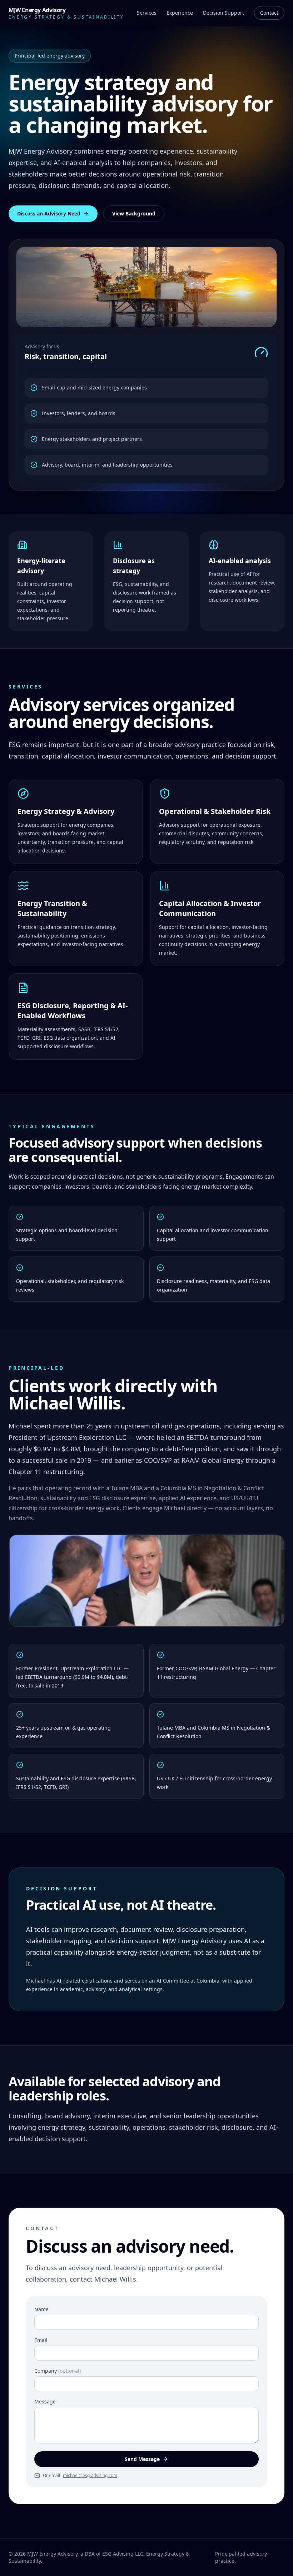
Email (41, 2340)
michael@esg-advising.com (90, 2476)
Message (45, 2401)
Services (147, 13)
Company (58, 2371)
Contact (269, 13)
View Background (134, 213)
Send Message (142, 2459)
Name (41, 2309)
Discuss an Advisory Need (49, 213)
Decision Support (224, 13)
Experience (180, 13)
